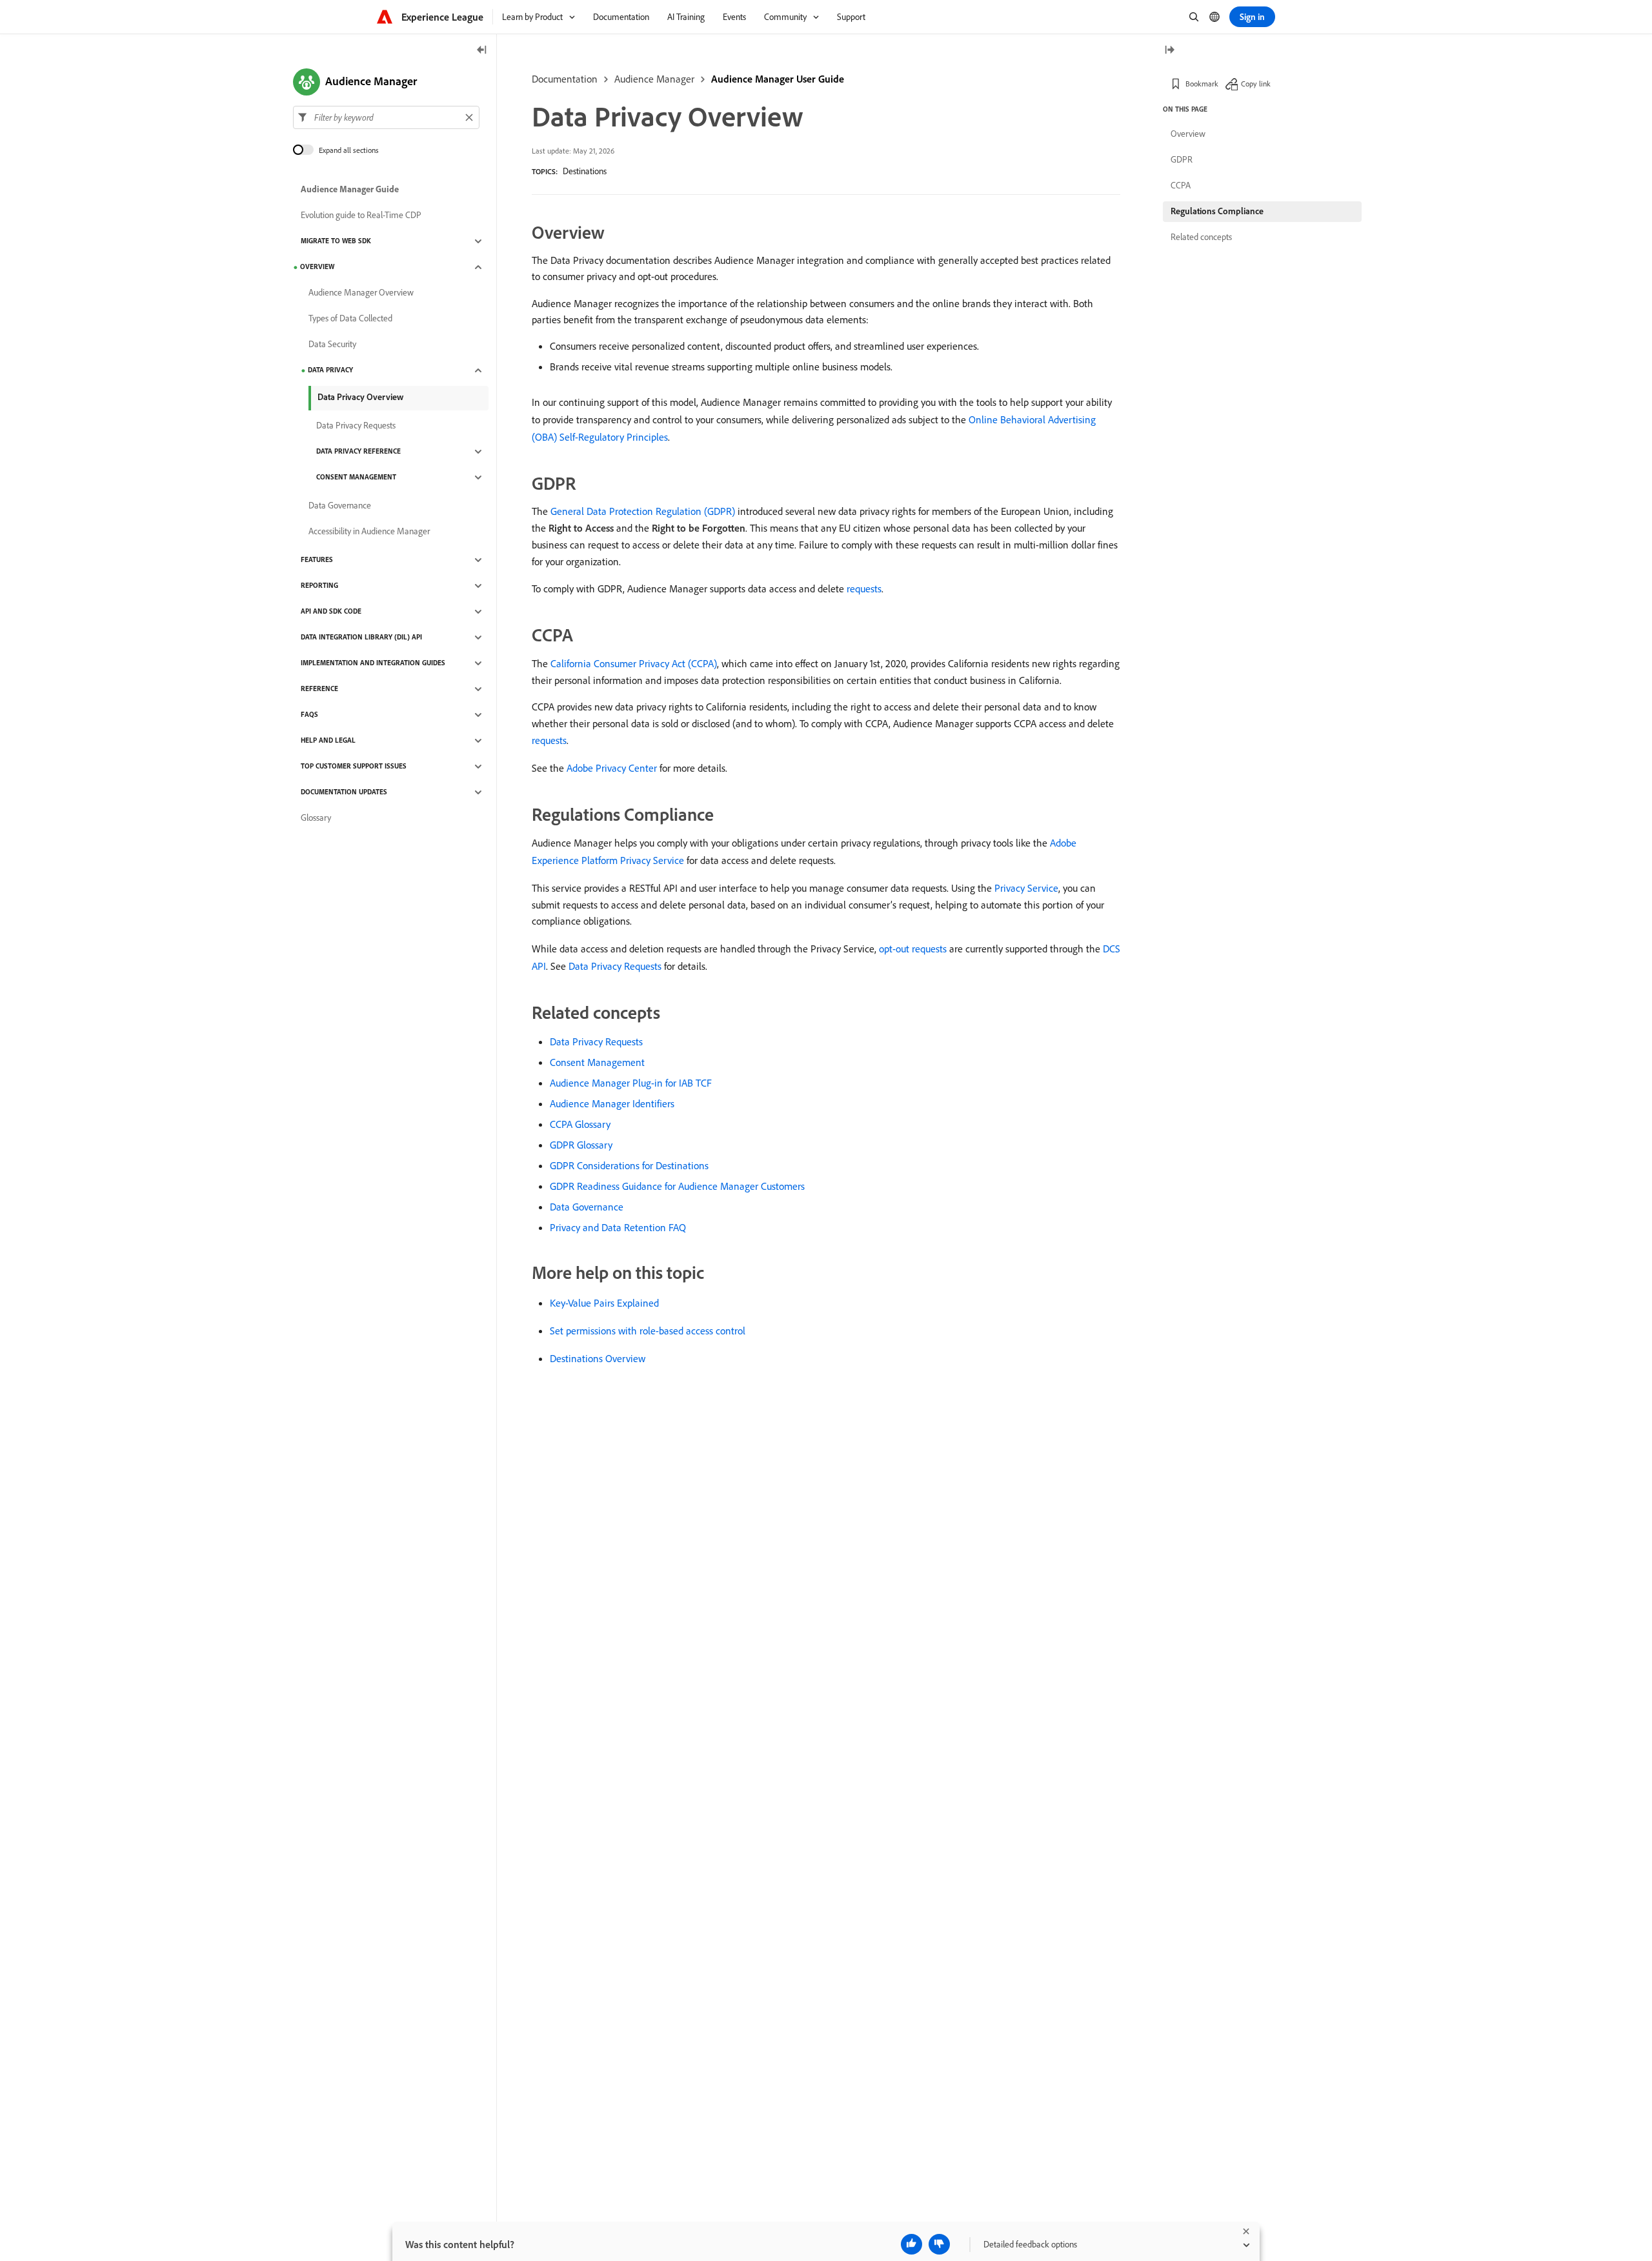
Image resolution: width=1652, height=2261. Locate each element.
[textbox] (386, 117)
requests (864, 588)
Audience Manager (654, 79)
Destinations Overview (598, 1358)
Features (317, 560)
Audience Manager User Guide (778, 79)
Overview (317, 267)
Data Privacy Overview (360, 397)
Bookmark (1202, 84)
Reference (319, 689)
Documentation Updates (344, 792)
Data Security (332, 345)
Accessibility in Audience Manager (369, 532)
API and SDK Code (331, 612)
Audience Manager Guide (350, 190)
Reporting (319, 586)
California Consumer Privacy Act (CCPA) (634, 663)
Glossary (316, 818)
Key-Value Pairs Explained (604, 1303)
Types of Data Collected (350, 319)
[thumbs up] (912, 2244)
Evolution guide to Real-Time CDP (361, 216)
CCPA (1181, 185)
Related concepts (1201, 237)
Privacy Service (1026, 888)
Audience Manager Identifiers (612, 1103)
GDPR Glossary (581, 1145)
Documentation (565, 79)
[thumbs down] (939, 2244)
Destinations (585, 171)
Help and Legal (328, 741)
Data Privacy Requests (615, 966)
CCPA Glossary (580, 1124)
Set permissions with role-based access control (648, 1331)
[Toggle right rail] (1169, 51)
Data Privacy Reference (358, 452)
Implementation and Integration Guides (373, 663)
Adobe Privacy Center (612, 768)
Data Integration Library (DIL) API (361, 638)
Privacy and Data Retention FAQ (618, 1227)
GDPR (1182, 159)
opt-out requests (913, 949)
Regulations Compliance (1217, 211)
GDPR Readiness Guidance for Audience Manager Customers (677, 1186)
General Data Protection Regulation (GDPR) (643, 511)
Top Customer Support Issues (354, 767)
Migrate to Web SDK (336, 241)
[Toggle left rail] (482, 51)
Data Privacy (330, 370)
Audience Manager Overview (361, 293)
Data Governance (587, 1207)
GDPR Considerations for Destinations (629, 1165)
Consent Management (597, 1062)
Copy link (1256, 84)
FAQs (309, 715)
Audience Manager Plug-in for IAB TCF (631, 1083)
